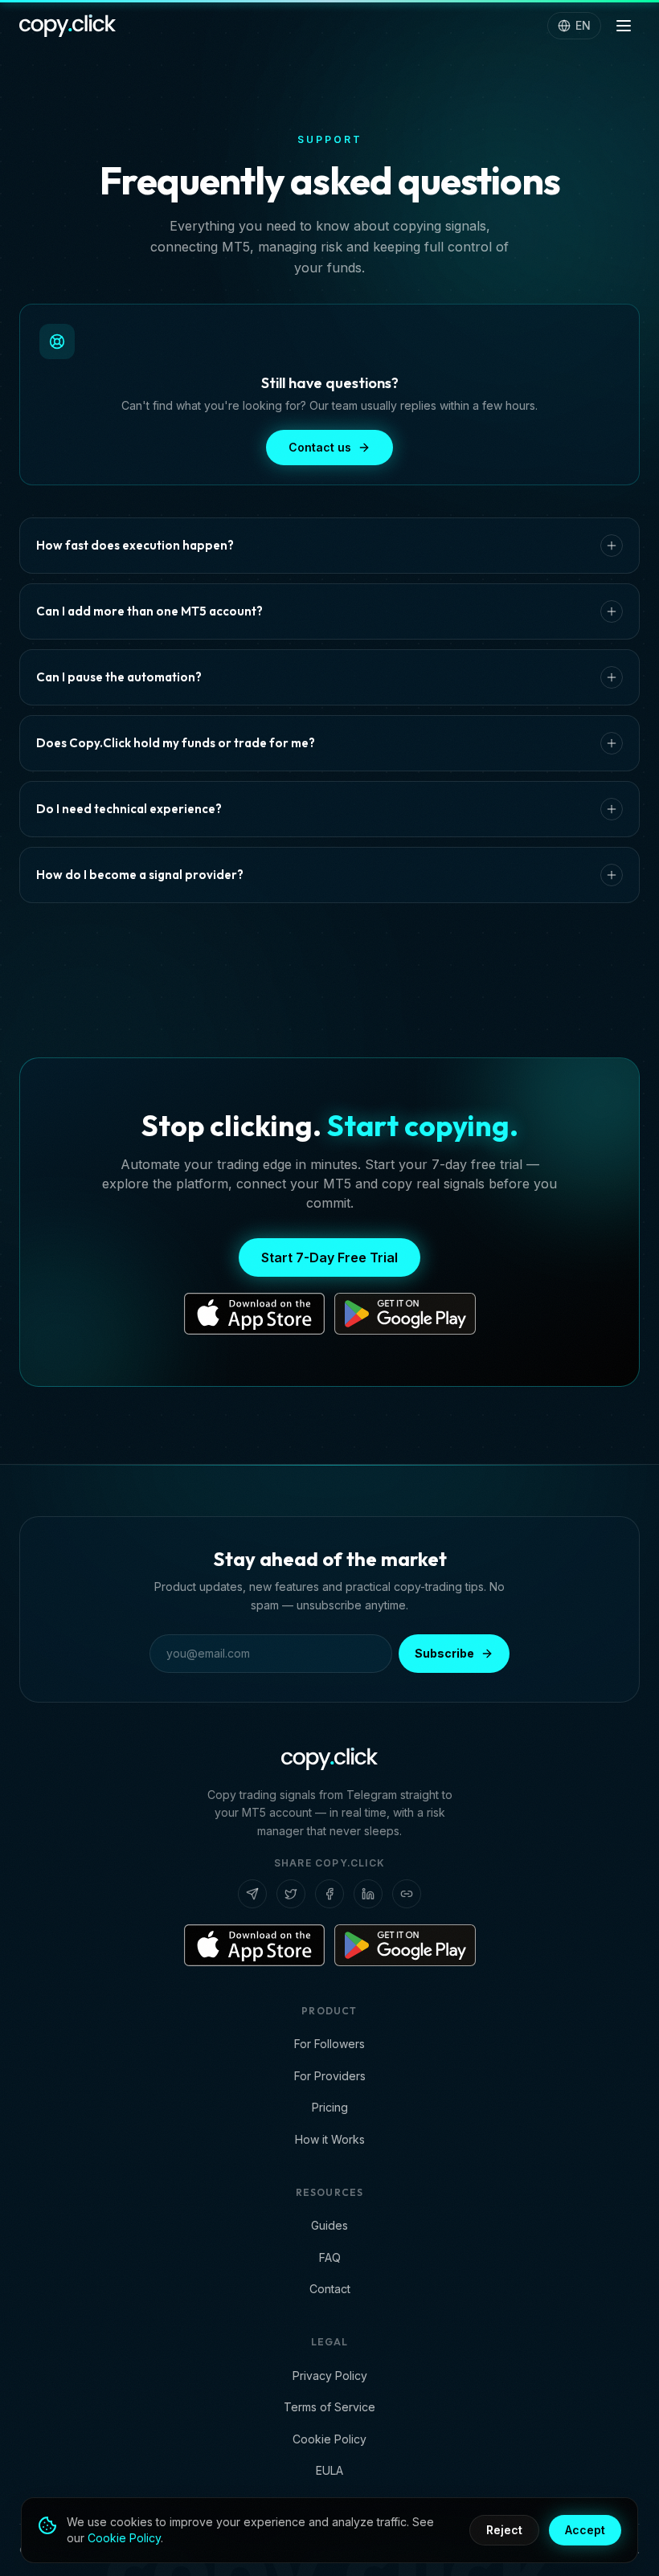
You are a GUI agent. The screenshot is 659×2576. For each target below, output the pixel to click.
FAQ (330, 2257)
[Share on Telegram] (252, 1894)
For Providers (330, 2076)
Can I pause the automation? (119, 677)
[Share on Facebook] (329, 1894)
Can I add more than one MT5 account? (149, 611)
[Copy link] (407, 1894)
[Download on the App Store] (255, 1314)
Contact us (320, 447)
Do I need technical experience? (129, 809)
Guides (329, 2225)
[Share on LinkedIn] (368, 1894)
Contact (330, 2289)
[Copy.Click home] (68, 26)
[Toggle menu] (624, 26)
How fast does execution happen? (135, 545)
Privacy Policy (330, 2376)
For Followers (329, 2044)
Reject (504, 2530)
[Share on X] (291, 1894)
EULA (329, 2470)
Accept (585, 2530)
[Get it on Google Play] (405, 1314)
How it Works (330, 2139)
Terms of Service (329, 2407)
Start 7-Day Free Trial (329, 1257)
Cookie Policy (329, 2439)
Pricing (330, 2107)
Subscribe (444, 1653)
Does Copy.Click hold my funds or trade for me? (176, 743)
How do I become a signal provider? (140, 875)
